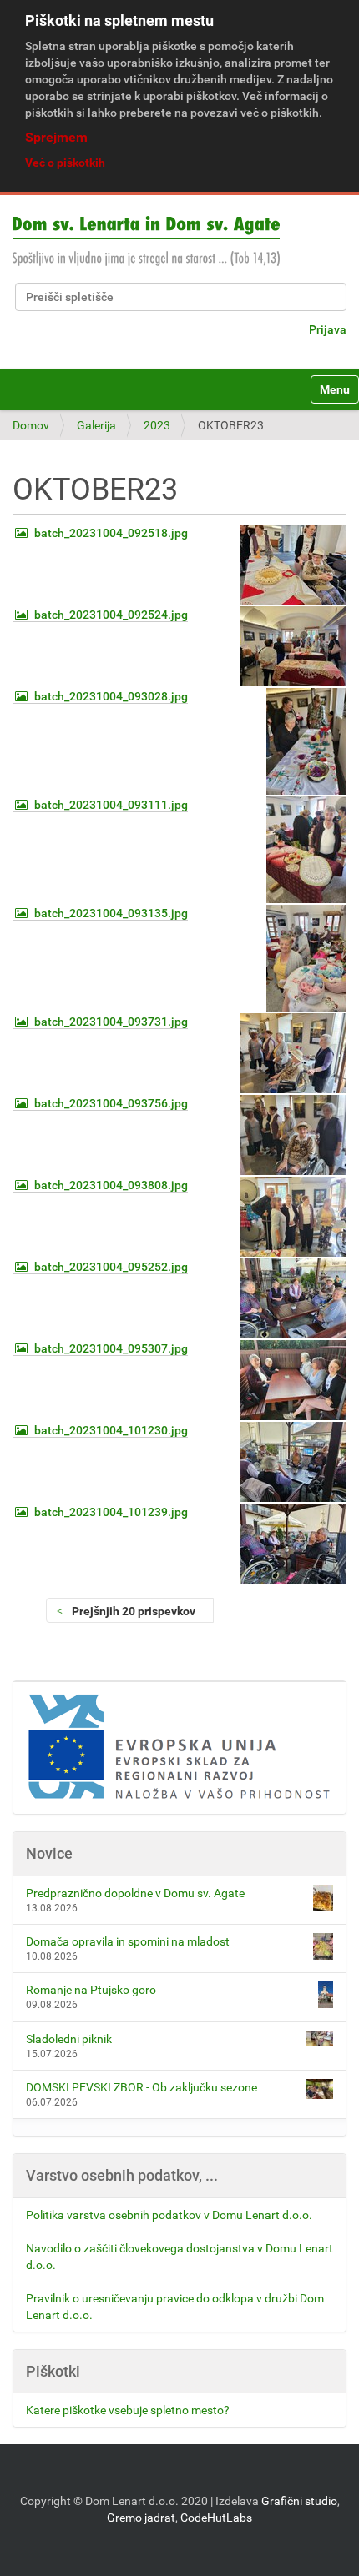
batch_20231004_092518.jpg (111, 533)
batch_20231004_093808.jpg (111, 1185)
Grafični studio (299, 2501)
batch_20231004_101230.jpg (111, 1430)
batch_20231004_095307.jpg (111, 1348)
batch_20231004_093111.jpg (111, 805)
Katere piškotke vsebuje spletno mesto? (128, 2410)
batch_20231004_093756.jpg (111, 1103)
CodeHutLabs (216, 2518)
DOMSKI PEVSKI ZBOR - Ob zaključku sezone (142, 2087)
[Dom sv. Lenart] (146, 241)
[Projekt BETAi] (179, 1748)
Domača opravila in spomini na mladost (128, 1941)
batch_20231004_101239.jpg (111, 1512)
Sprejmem (56, 137)
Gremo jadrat (141, 2518)
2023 (157, 425)
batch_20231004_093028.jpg (111, 696)
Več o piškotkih (65, 163)
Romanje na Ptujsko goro (91, 1990)
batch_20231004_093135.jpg (111, 913)
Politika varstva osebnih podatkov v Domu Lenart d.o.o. (169, 2215)
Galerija (96, 425)
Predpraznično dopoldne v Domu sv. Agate (135, 1893)
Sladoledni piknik (69, 2039)
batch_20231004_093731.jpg (111, 1022)
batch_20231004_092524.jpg (111, 615)
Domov (31, 425)
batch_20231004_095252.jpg (111, 1267)
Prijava (328, 329)
